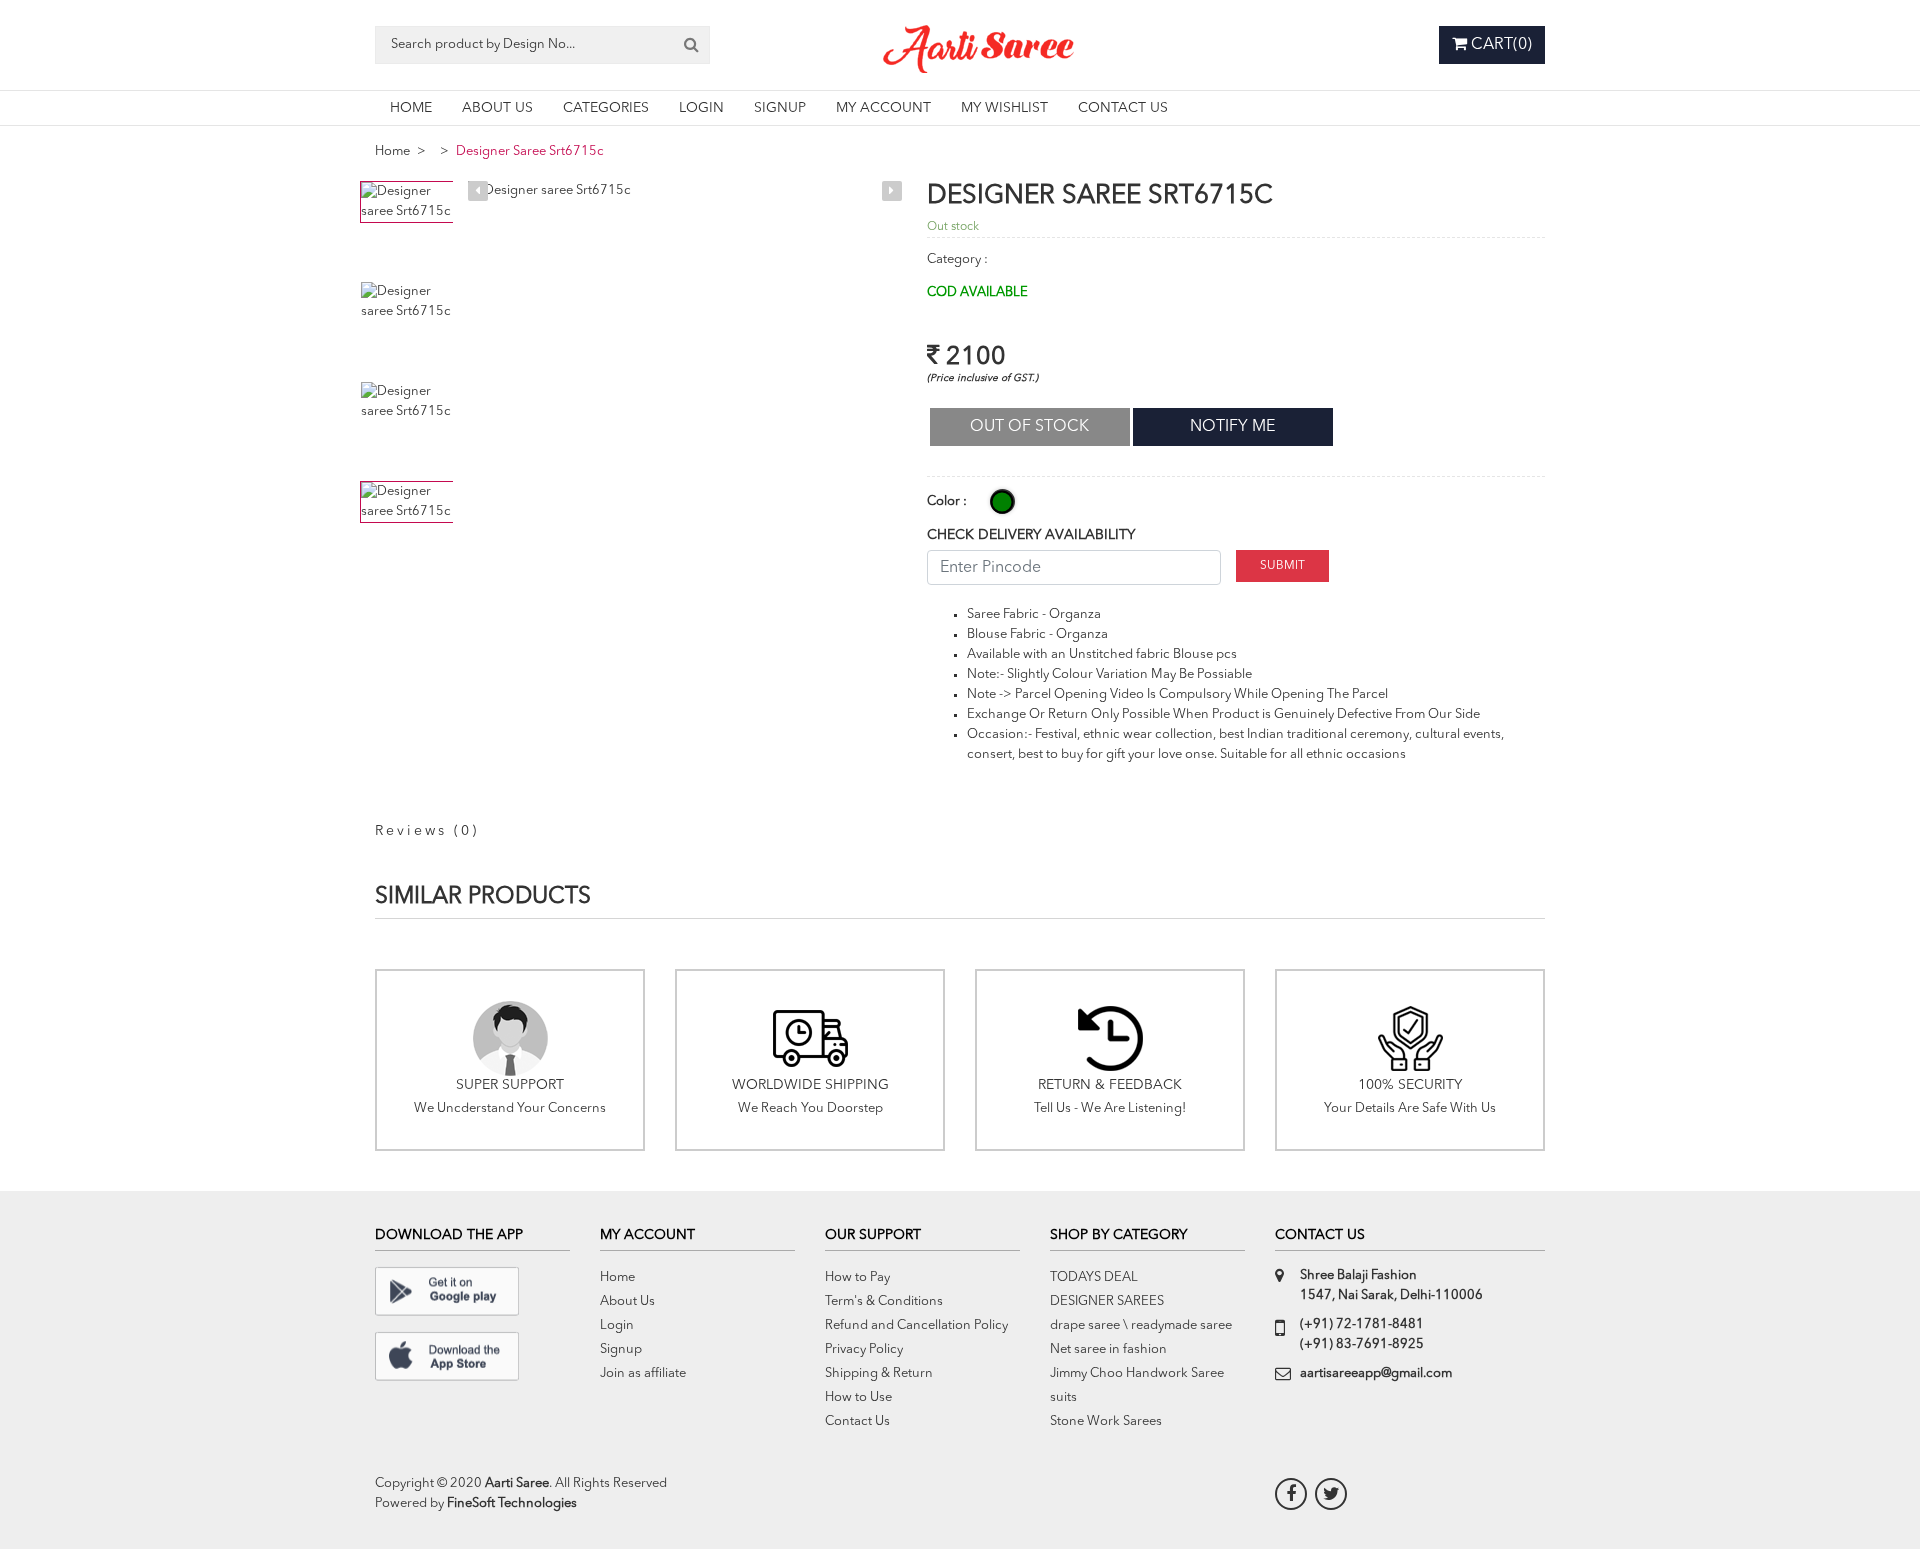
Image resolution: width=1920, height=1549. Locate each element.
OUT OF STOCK (1029, 427)
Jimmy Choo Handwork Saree (1137, 1373)
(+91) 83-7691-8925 (1362, 1344)
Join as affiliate (643, 1373)
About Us (627, 1301)
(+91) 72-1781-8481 (1362, 1324)
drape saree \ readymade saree (1141, 1325)
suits (1063, 1397)
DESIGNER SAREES (1107, 1301)
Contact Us (857, 1421)
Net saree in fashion (1108, 1349)
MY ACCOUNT (883, 108)
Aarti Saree (517, 1483)
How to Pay (857, 1277)
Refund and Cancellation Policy (916, 1325)
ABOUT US (497, 108)
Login (617, 1325)
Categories (606, 108)
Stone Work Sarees (1106, 1421)
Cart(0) (1499, 45)
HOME (411, 108)
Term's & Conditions (884, 1301)
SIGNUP (780, 108)
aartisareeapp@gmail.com (1376, 1373)
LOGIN (701, 108)
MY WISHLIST (1004, 108)
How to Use (858, 1397)
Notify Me (1232, 427)
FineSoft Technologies (512, 1503)
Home (392, 151)
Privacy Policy (864, 1349)
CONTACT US (1123, 108)
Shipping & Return (879, 1373)
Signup (621, 1349)
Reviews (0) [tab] (427, 831)
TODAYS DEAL (1094, 1277)
